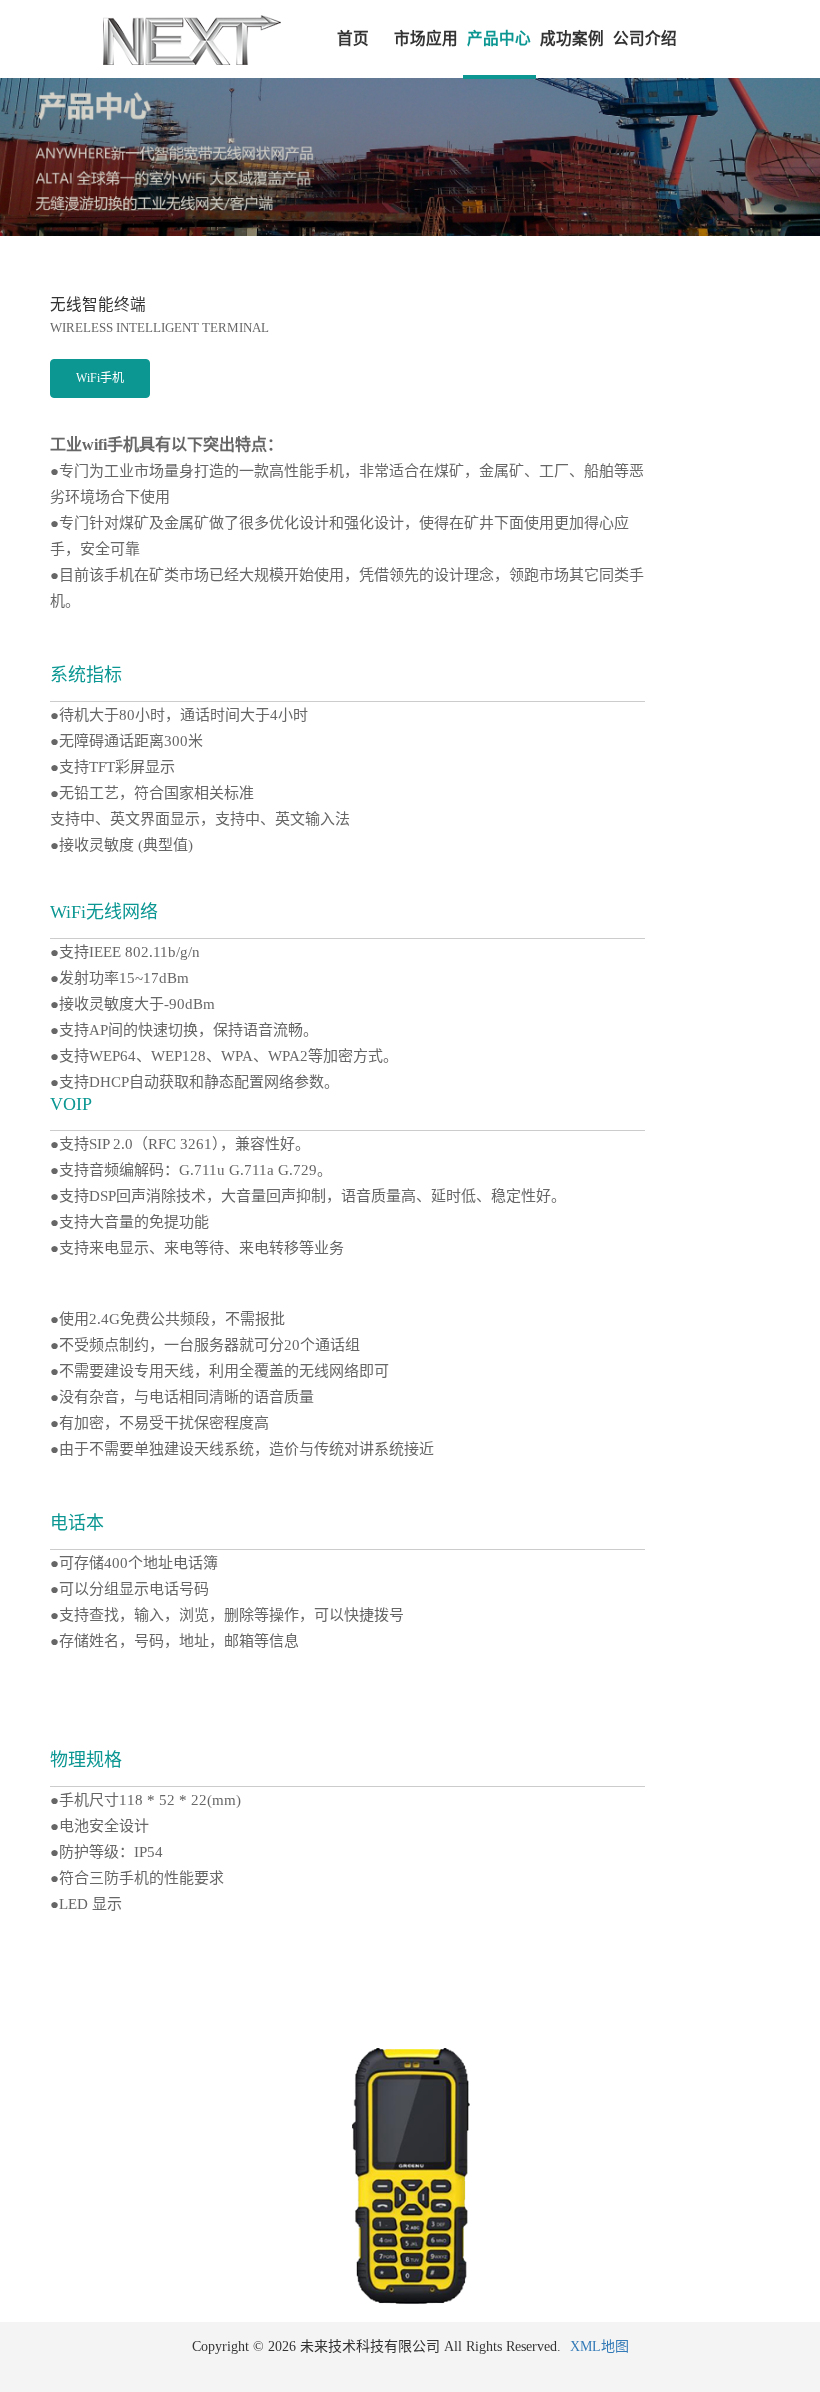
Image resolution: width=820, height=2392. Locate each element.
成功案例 (572, 38)
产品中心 (499, 38)
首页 (353, 38)
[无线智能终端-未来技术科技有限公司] (140, 39)
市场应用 (426, 38)
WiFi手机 (100, 378)
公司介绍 (645, 38)
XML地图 (599, 2346)
